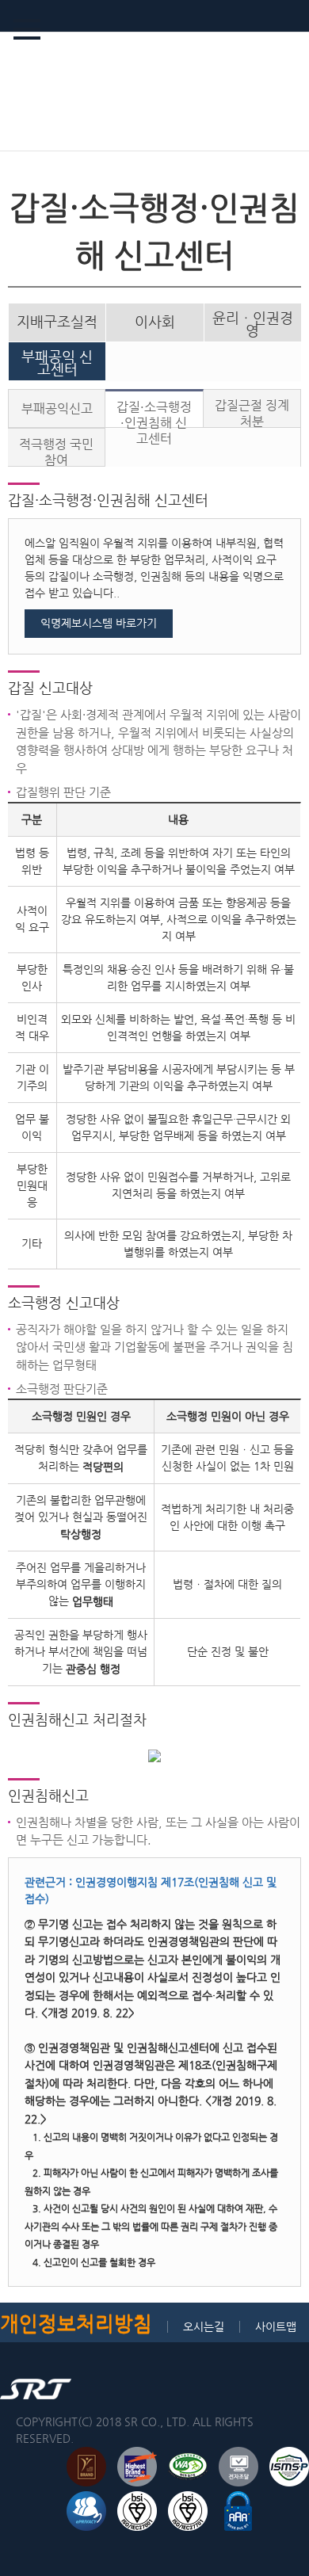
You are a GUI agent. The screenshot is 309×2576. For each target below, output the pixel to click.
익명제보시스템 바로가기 (99, 623)
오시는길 (204, 2326)
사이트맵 (276, 2326)
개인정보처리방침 (76, 2324)
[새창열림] (238, 2483)
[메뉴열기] (27, 29)
